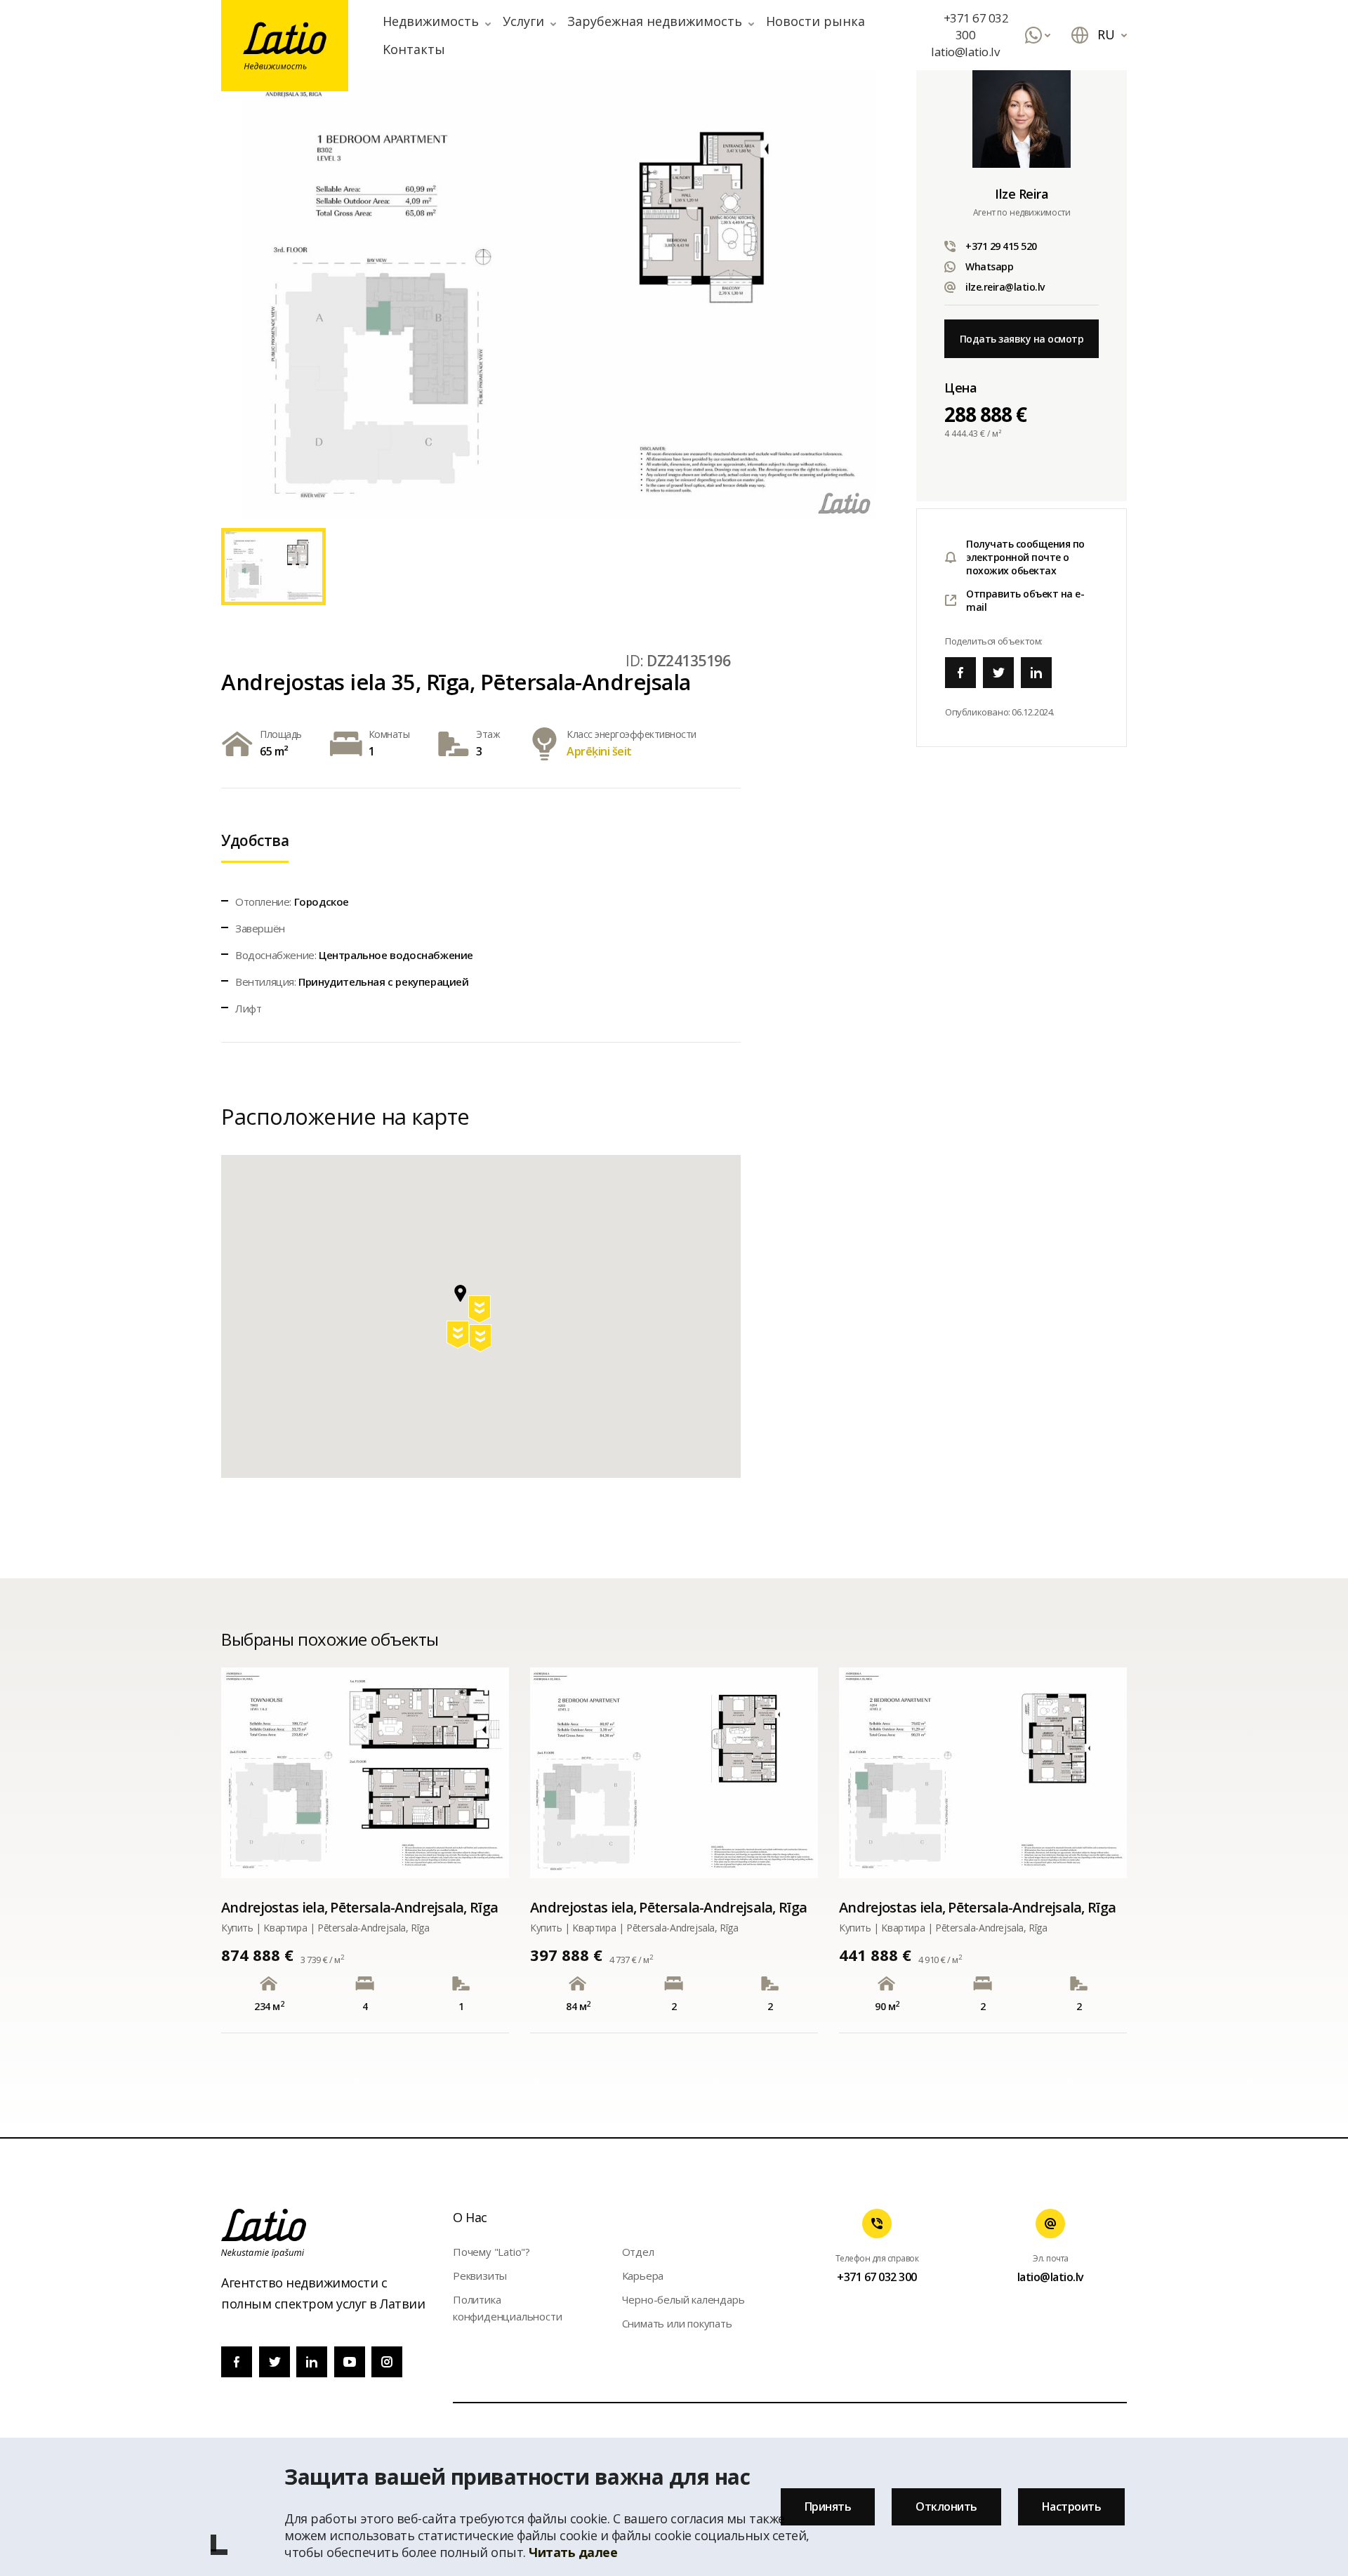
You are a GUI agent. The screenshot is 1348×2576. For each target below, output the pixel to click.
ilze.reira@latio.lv (1005, 287)
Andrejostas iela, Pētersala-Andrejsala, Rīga (359, 1907)
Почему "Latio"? (491, 2252)
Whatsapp (989, 266)
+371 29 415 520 (1001, 246)
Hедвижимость (431, 21)
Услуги (523, 21)
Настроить (1072, 2506)
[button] (481, 1312)
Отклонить (946, 2506)
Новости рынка (815, 21)
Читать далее (573, 2552)
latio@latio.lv (965, 52)
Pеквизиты (480, 2276)
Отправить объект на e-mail (1025, 600)
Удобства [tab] (255, 840)
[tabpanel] (558, 294)
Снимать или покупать (677, 2323)
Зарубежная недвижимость (655, 21)
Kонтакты (414, 49)
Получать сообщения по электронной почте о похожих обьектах (1025, 557)
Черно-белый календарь (683, 2299)
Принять (828, 2506)
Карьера (643, 2276)
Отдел (638, 2252)
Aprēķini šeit (599, 751)
